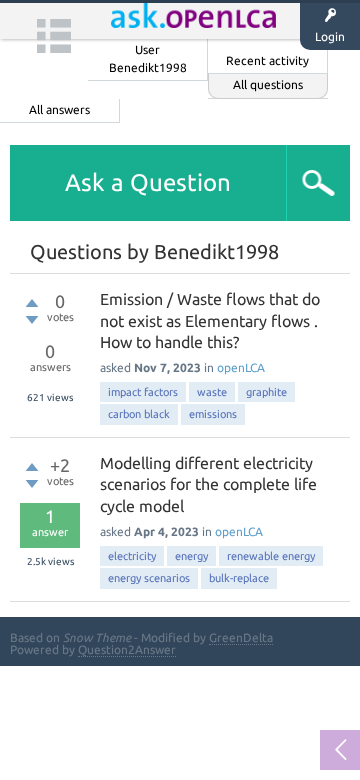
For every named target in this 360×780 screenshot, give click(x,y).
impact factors (143, 392)
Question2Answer (127, 649)
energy (191, 556)
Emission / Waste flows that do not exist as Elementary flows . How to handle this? (210, 320)
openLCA (241, 367)
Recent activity (267, 60)
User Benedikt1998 (148, 58)
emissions (213, 414)
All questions (268, 84)
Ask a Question (148, 182)
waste (212, 392)
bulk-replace (239, 578)
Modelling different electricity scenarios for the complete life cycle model (208, 484)
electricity (132, 556)
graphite (266, 392)
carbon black (139, 414)
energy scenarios (149, 578)
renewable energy (271, 556)
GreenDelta (241, 637)
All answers (59, 109)
